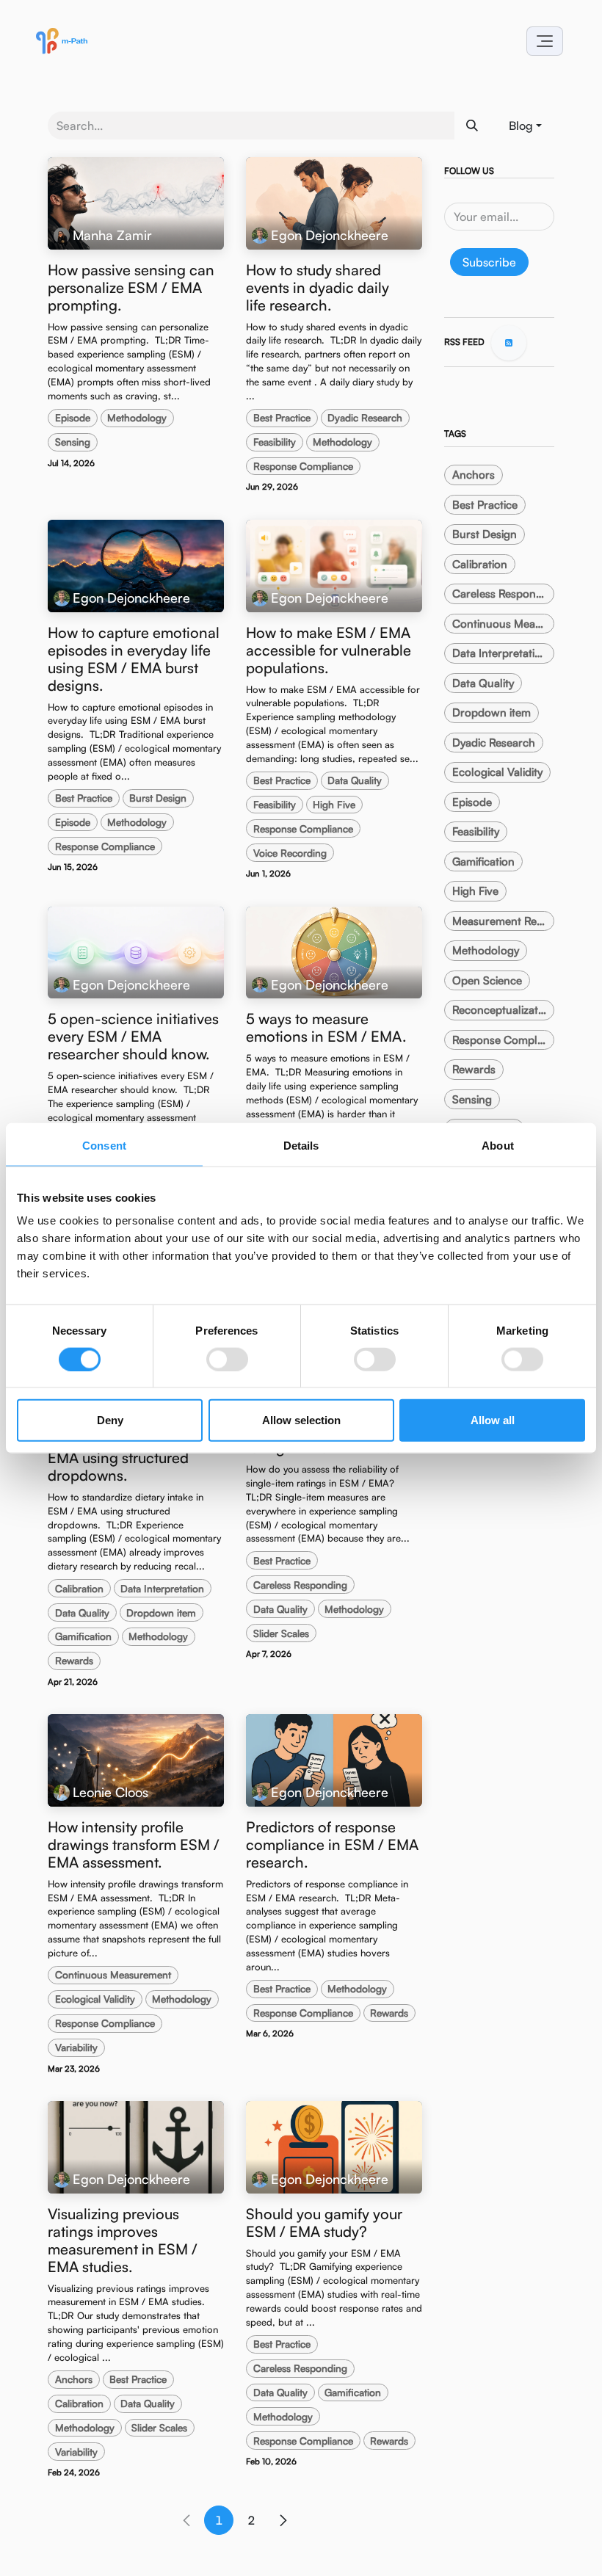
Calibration (79, 1588)
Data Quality (355, 780)
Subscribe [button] (489, 262)
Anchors (74, 2379)
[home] (62, 41)
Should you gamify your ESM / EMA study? (324, 2223)
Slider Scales (281, 1633)
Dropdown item (161, 1612)
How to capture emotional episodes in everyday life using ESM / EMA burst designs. (134, 659)
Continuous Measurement (113, 1974)
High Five (334, 804)
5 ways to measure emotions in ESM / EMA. (326, 1028)
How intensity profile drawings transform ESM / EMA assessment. (134, 1845)
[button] (545, 41)
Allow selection (301, 1420)
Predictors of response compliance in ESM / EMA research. (332, 1845)
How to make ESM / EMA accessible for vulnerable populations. (329, 650)
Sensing (73, 442)
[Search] (472, 126)
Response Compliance (303, 466)
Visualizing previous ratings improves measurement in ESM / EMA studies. (123, 2241)
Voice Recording (290, 853)
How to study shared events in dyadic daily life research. (318, 288)
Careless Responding (300, 1585)
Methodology (137, 417)
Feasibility (275, 442)
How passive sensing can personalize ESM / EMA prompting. (131, 288)
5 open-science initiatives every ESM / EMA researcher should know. (133, 1037)
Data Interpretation (162, 1588)
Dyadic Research (365, 417)
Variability (76, 2047)
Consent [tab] (104, 1145)
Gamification (83, 1636)
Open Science (487, 980)
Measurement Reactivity (503, 921)
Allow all (493, 1420)
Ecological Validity (95, 1999)
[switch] (227, 1359)
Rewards (74, 1660)
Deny (110, 1420)
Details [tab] (301, 1145)
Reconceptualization (503, 1010)
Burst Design (158, 798)
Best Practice (282, 417)
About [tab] (498, 1145)
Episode (73, 417)
